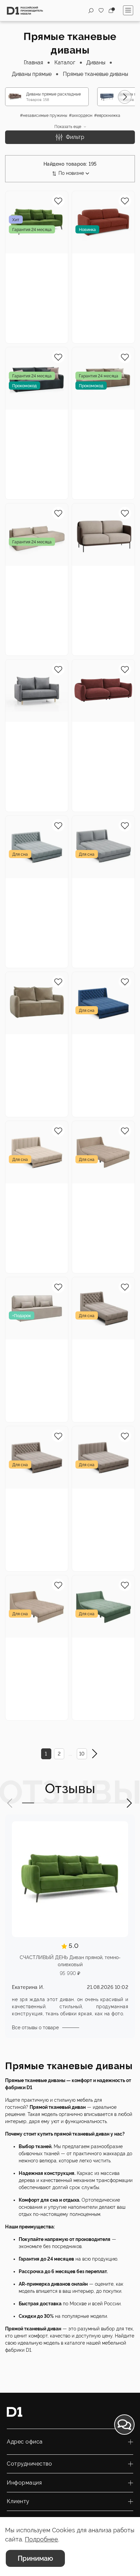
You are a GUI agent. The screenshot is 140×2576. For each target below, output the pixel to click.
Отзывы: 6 (86, 934)
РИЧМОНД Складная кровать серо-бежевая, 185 (36, 1501)
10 (82, 1754)
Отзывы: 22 (21, 927)
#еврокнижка (107, 116)
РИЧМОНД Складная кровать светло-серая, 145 (34, 890)
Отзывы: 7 (20, 309)
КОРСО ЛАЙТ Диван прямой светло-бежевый (33, 1352)
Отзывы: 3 (86, 1388)
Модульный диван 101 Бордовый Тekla (101, 734)
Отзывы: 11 (87, 466)
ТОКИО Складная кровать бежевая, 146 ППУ (34, 1650)
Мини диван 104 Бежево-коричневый (99, 578)
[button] (125, 97)
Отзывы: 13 (87, 1083)
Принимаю (35, 2558)
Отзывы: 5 (20, 1083)
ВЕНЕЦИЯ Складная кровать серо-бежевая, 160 (103, 1501)
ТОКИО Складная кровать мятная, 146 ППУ (100, 1650)
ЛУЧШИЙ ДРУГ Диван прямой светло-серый (30, 734)
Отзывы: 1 (86, 302)
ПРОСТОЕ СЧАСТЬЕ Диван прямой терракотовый (103, 265)
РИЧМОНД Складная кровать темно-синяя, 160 (101, 1046)
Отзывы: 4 (20, 1538)
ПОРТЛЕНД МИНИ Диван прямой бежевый (34, 1046)
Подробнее (41, 2539)
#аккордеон (81, 116)
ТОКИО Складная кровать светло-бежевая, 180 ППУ (101, 1195)
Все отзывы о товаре (35, 2028)
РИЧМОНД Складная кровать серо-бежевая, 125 (102, 1352)
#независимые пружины (44, 116)
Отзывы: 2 (20, 622)
